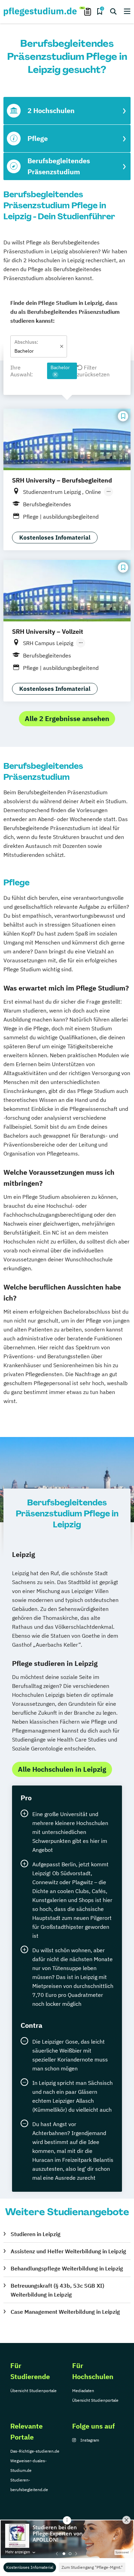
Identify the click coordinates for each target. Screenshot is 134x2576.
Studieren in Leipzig (36, 2234)
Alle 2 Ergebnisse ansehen (67, 718)
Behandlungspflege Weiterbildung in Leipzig (67, 2268)
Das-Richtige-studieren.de (35, 2451)
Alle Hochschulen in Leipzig (62, 1769)
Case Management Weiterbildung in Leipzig (65, 2312)
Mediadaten (83, 2391)
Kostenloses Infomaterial (30, 2567)
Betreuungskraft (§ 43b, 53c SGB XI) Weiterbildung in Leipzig (57, 2290)
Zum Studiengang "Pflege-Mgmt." (92, 2567)
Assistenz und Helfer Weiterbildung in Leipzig (68, 2251)
